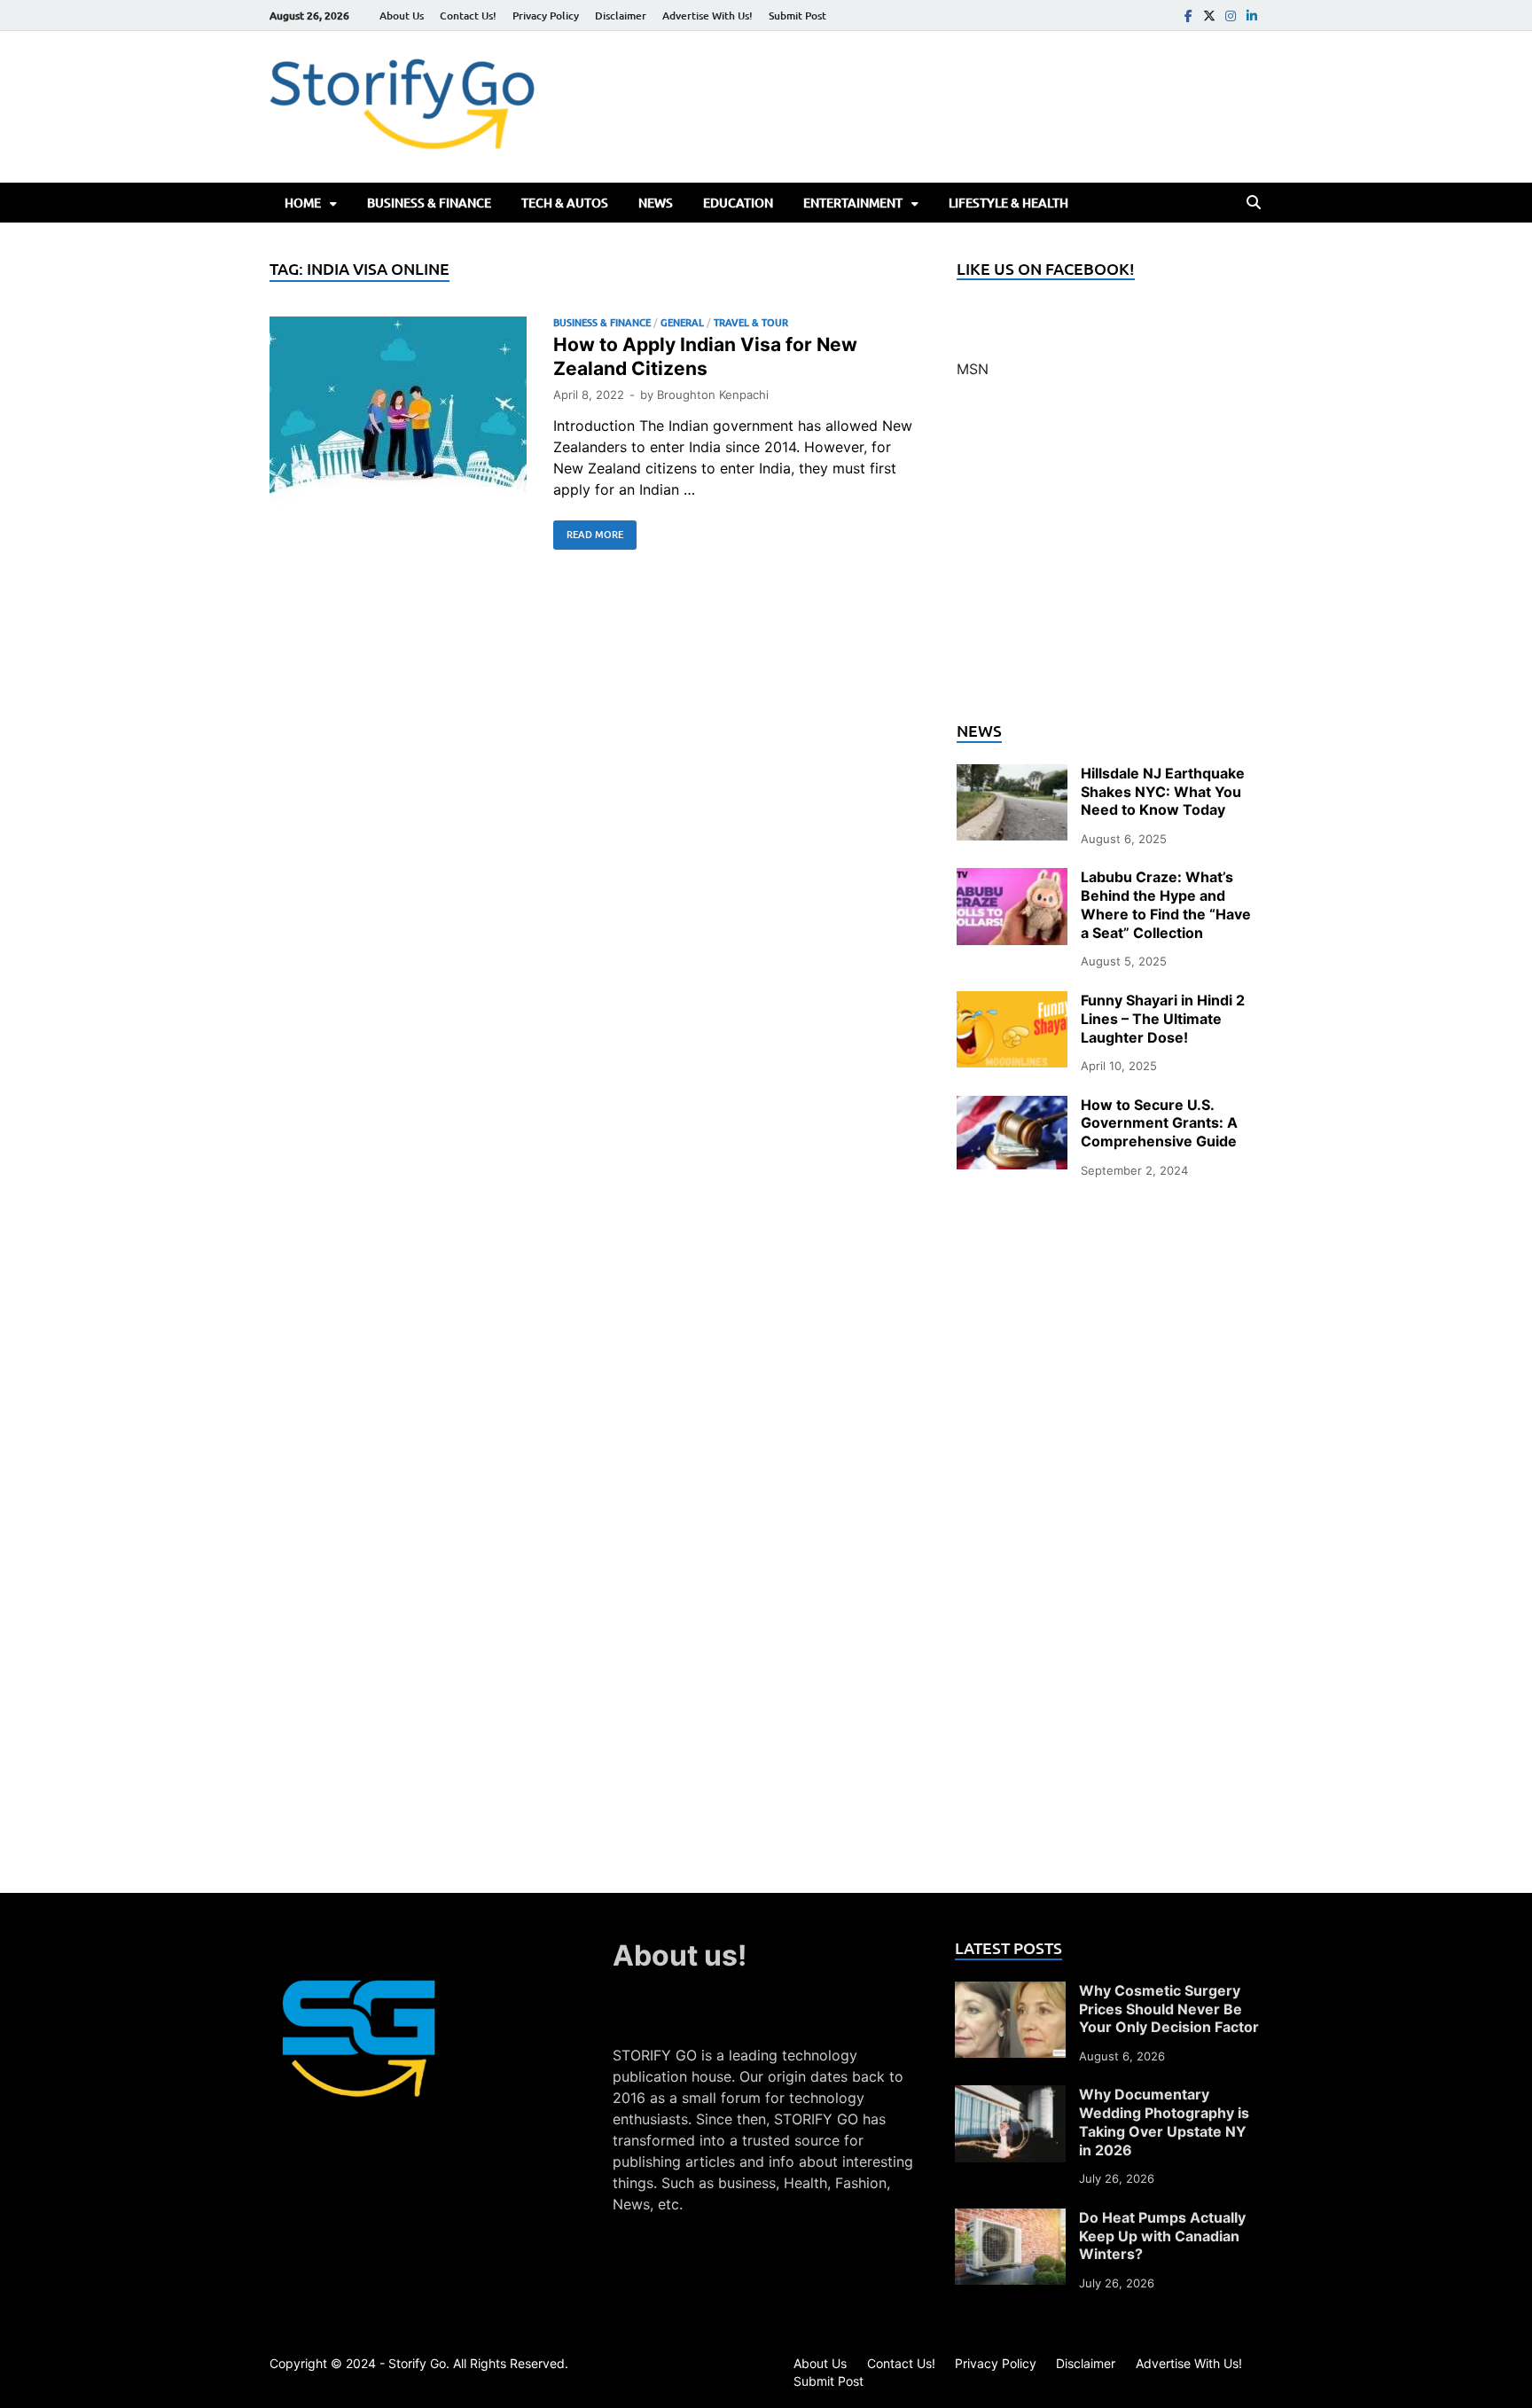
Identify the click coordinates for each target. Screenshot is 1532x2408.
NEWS (656, 203)
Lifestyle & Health (1008, 203)
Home (303, 203)
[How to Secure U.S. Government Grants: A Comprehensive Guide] (1012, 1106)
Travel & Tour (751, 322)
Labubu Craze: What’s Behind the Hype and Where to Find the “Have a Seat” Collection (1166, 904)
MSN (973, 369)
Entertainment (853, 203)
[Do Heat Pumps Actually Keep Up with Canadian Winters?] (1010, 2219)
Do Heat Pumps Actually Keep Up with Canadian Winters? (1162, 2236)
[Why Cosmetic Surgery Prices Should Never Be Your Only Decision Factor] (1010, 1992)
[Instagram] (1231, 16)
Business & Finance (429, 203)
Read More (588, 531)
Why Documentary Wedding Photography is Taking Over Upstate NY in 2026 (1164, 2122)
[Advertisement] (1110, 560)
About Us (402, 16)
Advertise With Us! (707, 16)
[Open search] (1254, 203)
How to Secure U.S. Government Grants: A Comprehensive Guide (1159, 1123)
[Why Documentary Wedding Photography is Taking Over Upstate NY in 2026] (1010, 2096)
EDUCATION (738, 203)
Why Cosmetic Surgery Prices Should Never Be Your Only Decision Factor (1169, 2009)
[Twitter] (1209, 16)
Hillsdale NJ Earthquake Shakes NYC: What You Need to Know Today (1163, 792)
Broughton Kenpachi (713, 395)
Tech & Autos (565, 203)
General (682, 322)
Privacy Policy (546, 16)
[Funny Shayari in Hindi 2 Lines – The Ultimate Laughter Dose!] (1012, 1002)
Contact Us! (468, 16)
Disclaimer (621, 16)
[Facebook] (1188, 16)
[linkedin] (1252, 16)
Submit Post (797, 16)
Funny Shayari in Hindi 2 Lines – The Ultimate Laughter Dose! (1163, 1019)
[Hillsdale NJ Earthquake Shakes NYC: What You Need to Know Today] (1012, 775)
